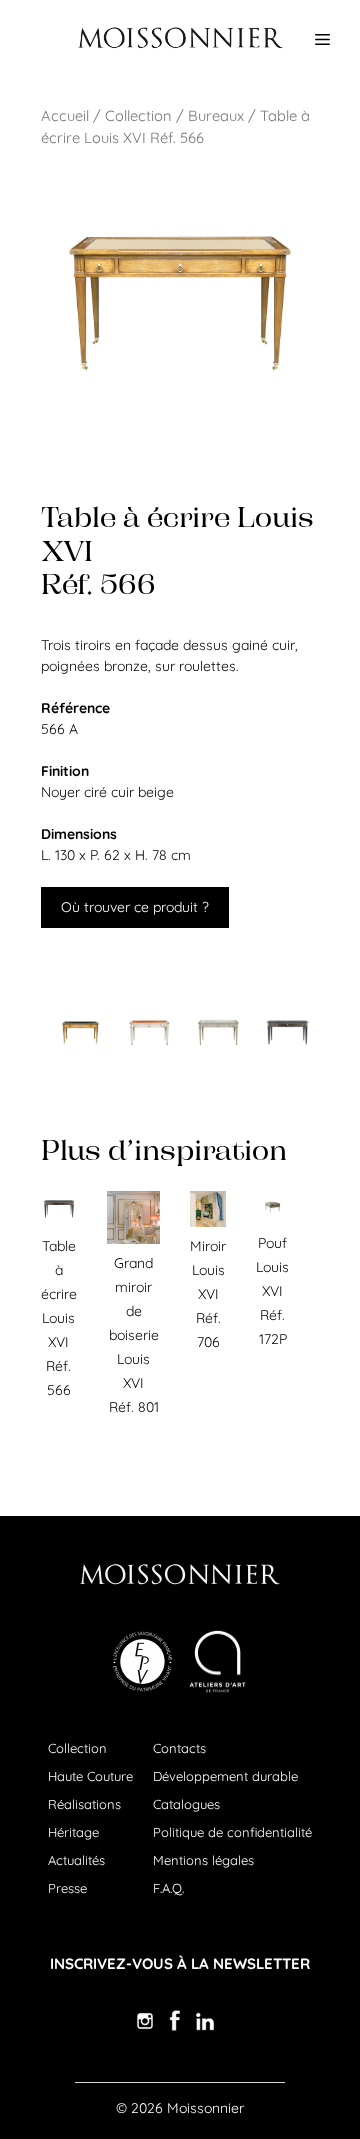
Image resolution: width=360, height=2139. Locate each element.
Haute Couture (90, 1776)
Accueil (65, 115)
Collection (138, 115)
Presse (67, 1888)
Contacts (179, 1748)
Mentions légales (203, 1860)
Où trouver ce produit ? (135, 907)
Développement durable (225, 1776)
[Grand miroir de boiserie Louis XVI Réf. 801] (133, 1239)
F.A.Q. (168, 1888)
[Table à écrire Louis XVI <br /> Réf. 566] (80, 1032)
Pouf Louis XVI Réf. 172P (272, 1291)
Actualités (76, 1860)
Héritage (73, 1832)
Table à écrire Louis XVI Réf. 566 (59, 1318)
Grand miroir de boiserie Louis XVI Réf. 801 (134, 1335)
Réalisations (84, 1804)
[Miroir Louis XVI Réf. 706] (208, 1222)
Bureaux (216, 115)
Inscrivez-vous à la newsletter (180, 1963)
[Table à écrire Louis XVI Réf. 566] (59, 1222)
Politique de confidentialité (232, 1832)
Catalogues (186, 1804)
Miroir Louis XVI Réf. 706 (208, 1294)
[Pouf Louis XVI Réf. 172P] (272, 1219)
